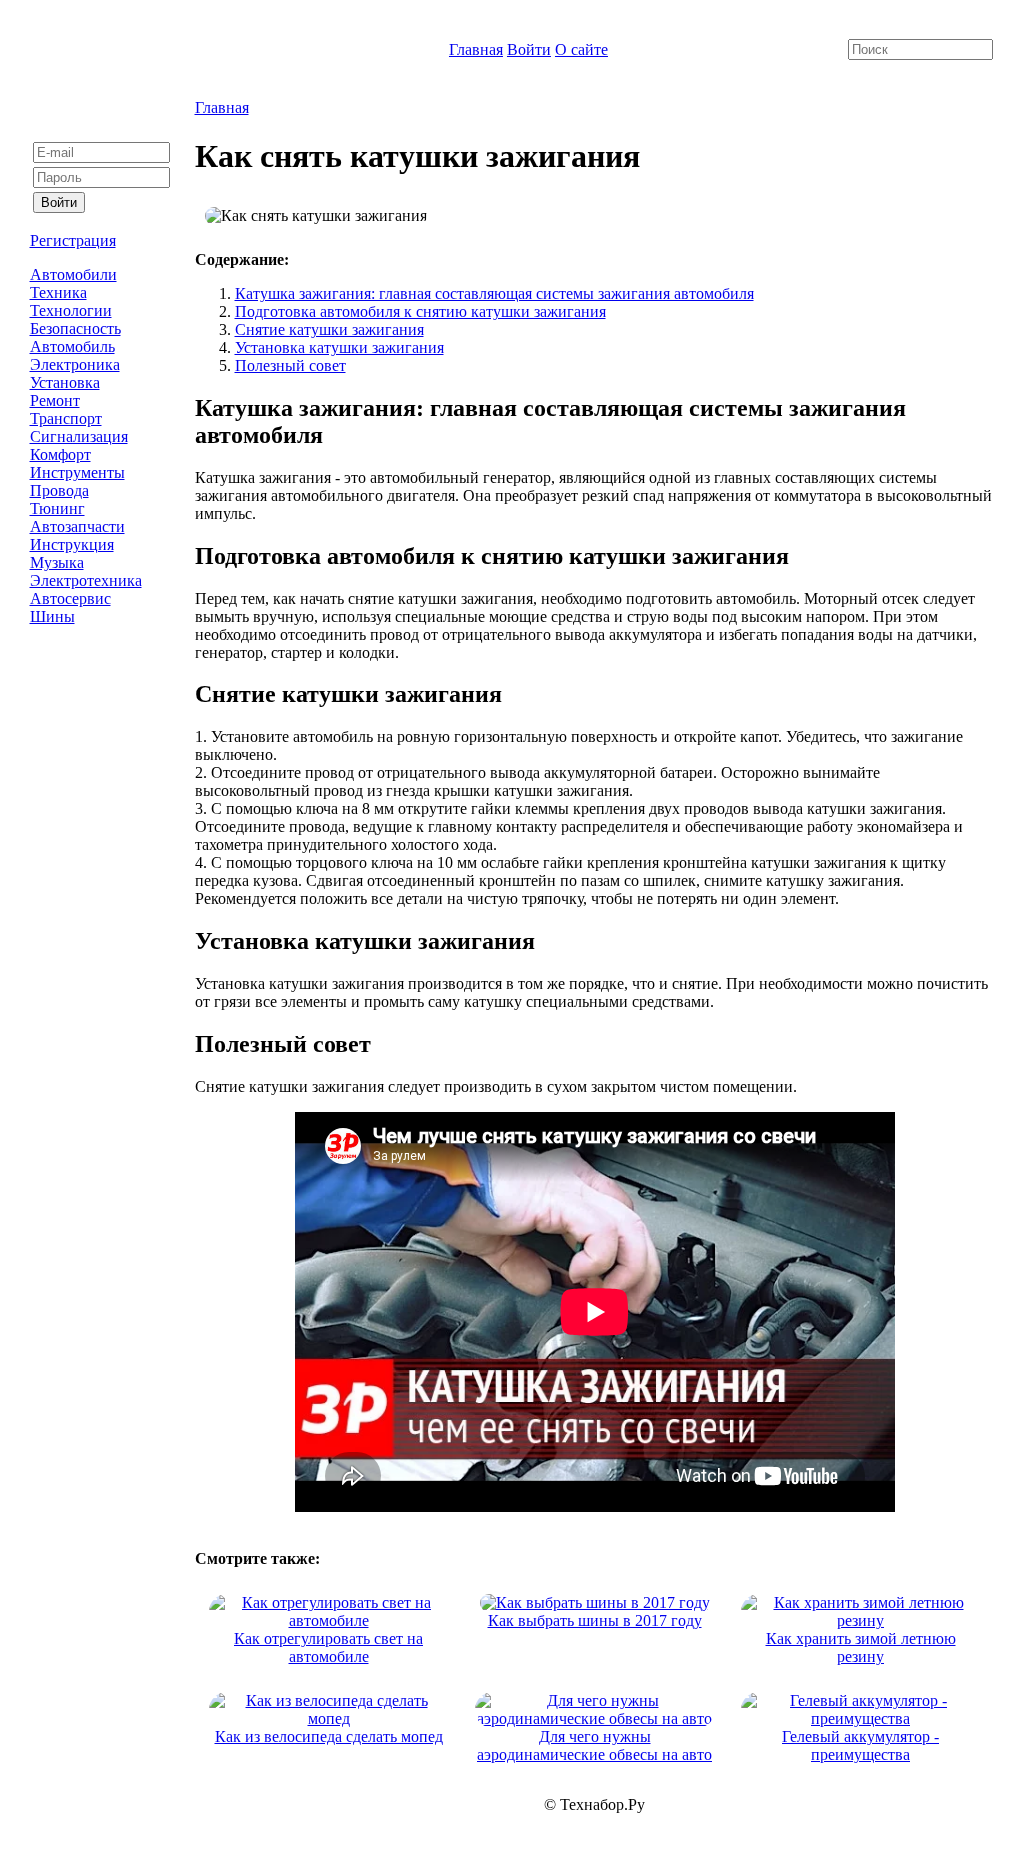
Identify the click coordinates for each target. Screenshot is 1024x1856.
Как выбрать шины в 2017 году (595, 1620)
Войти (529, 49)
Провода (59, 490)
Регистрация (73, 240)
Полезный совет (290, 365)
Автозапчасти (77, 526)
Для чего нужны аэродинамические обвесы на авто (594, 1745)
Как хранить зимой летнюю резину (861, 1647)
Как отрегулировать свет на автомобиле (328, 1647)
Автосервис (70, 598)
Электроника (75, 364)
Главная (476, 49)
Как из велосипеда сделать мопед (329, 1736)
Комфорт (60, 454)
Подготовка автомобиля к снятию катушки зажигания (420, 311)
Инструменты (77, 472)
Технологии (71, 310)
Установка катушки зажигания (339, 347)
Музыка (57, 562)
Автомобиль (72, 346)
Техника (58, 292)
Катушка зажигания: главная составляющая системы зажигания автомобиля (494, 293)
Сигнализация (79, 436)
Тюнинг (57, 508)
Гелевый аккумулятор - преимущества (860, 1745)
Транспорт (66, 418)
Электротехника (86, 580)
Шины (52, 616)
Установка (65, 382)
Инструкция (72, 544)
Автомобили (73, 274)
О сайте (581, 49)
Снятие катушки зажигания (329, 329)
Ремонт (55, 400)
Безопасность (75, 328)
